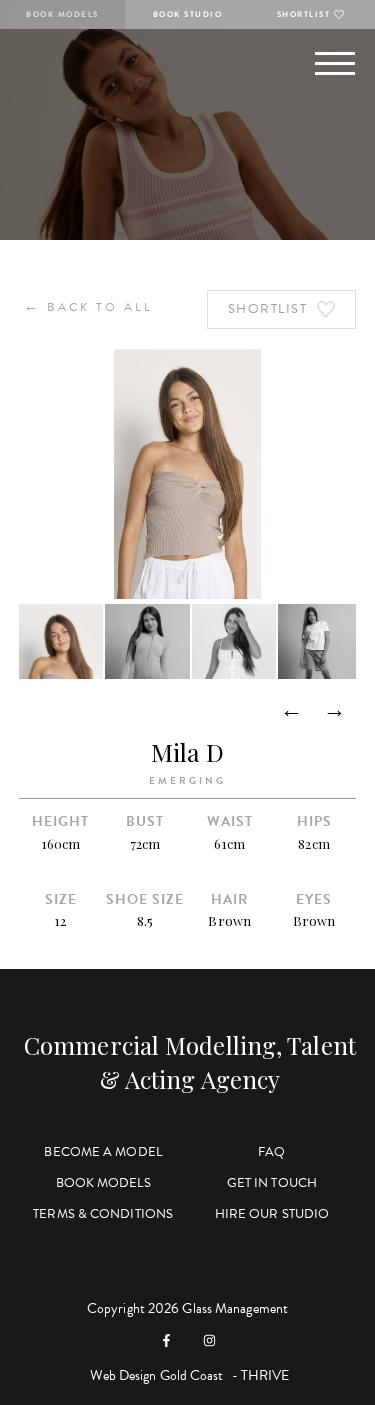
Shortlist (304, 14)
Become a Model (102, 1152)
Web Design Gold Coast (156, 1375)
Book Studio (188, 14)
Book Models (62, 14)
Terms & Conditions (103, 1214)
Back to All (88, 306)
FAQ (271, 1152)
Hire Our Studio (272, 1214)
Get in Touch (272, 1183)
